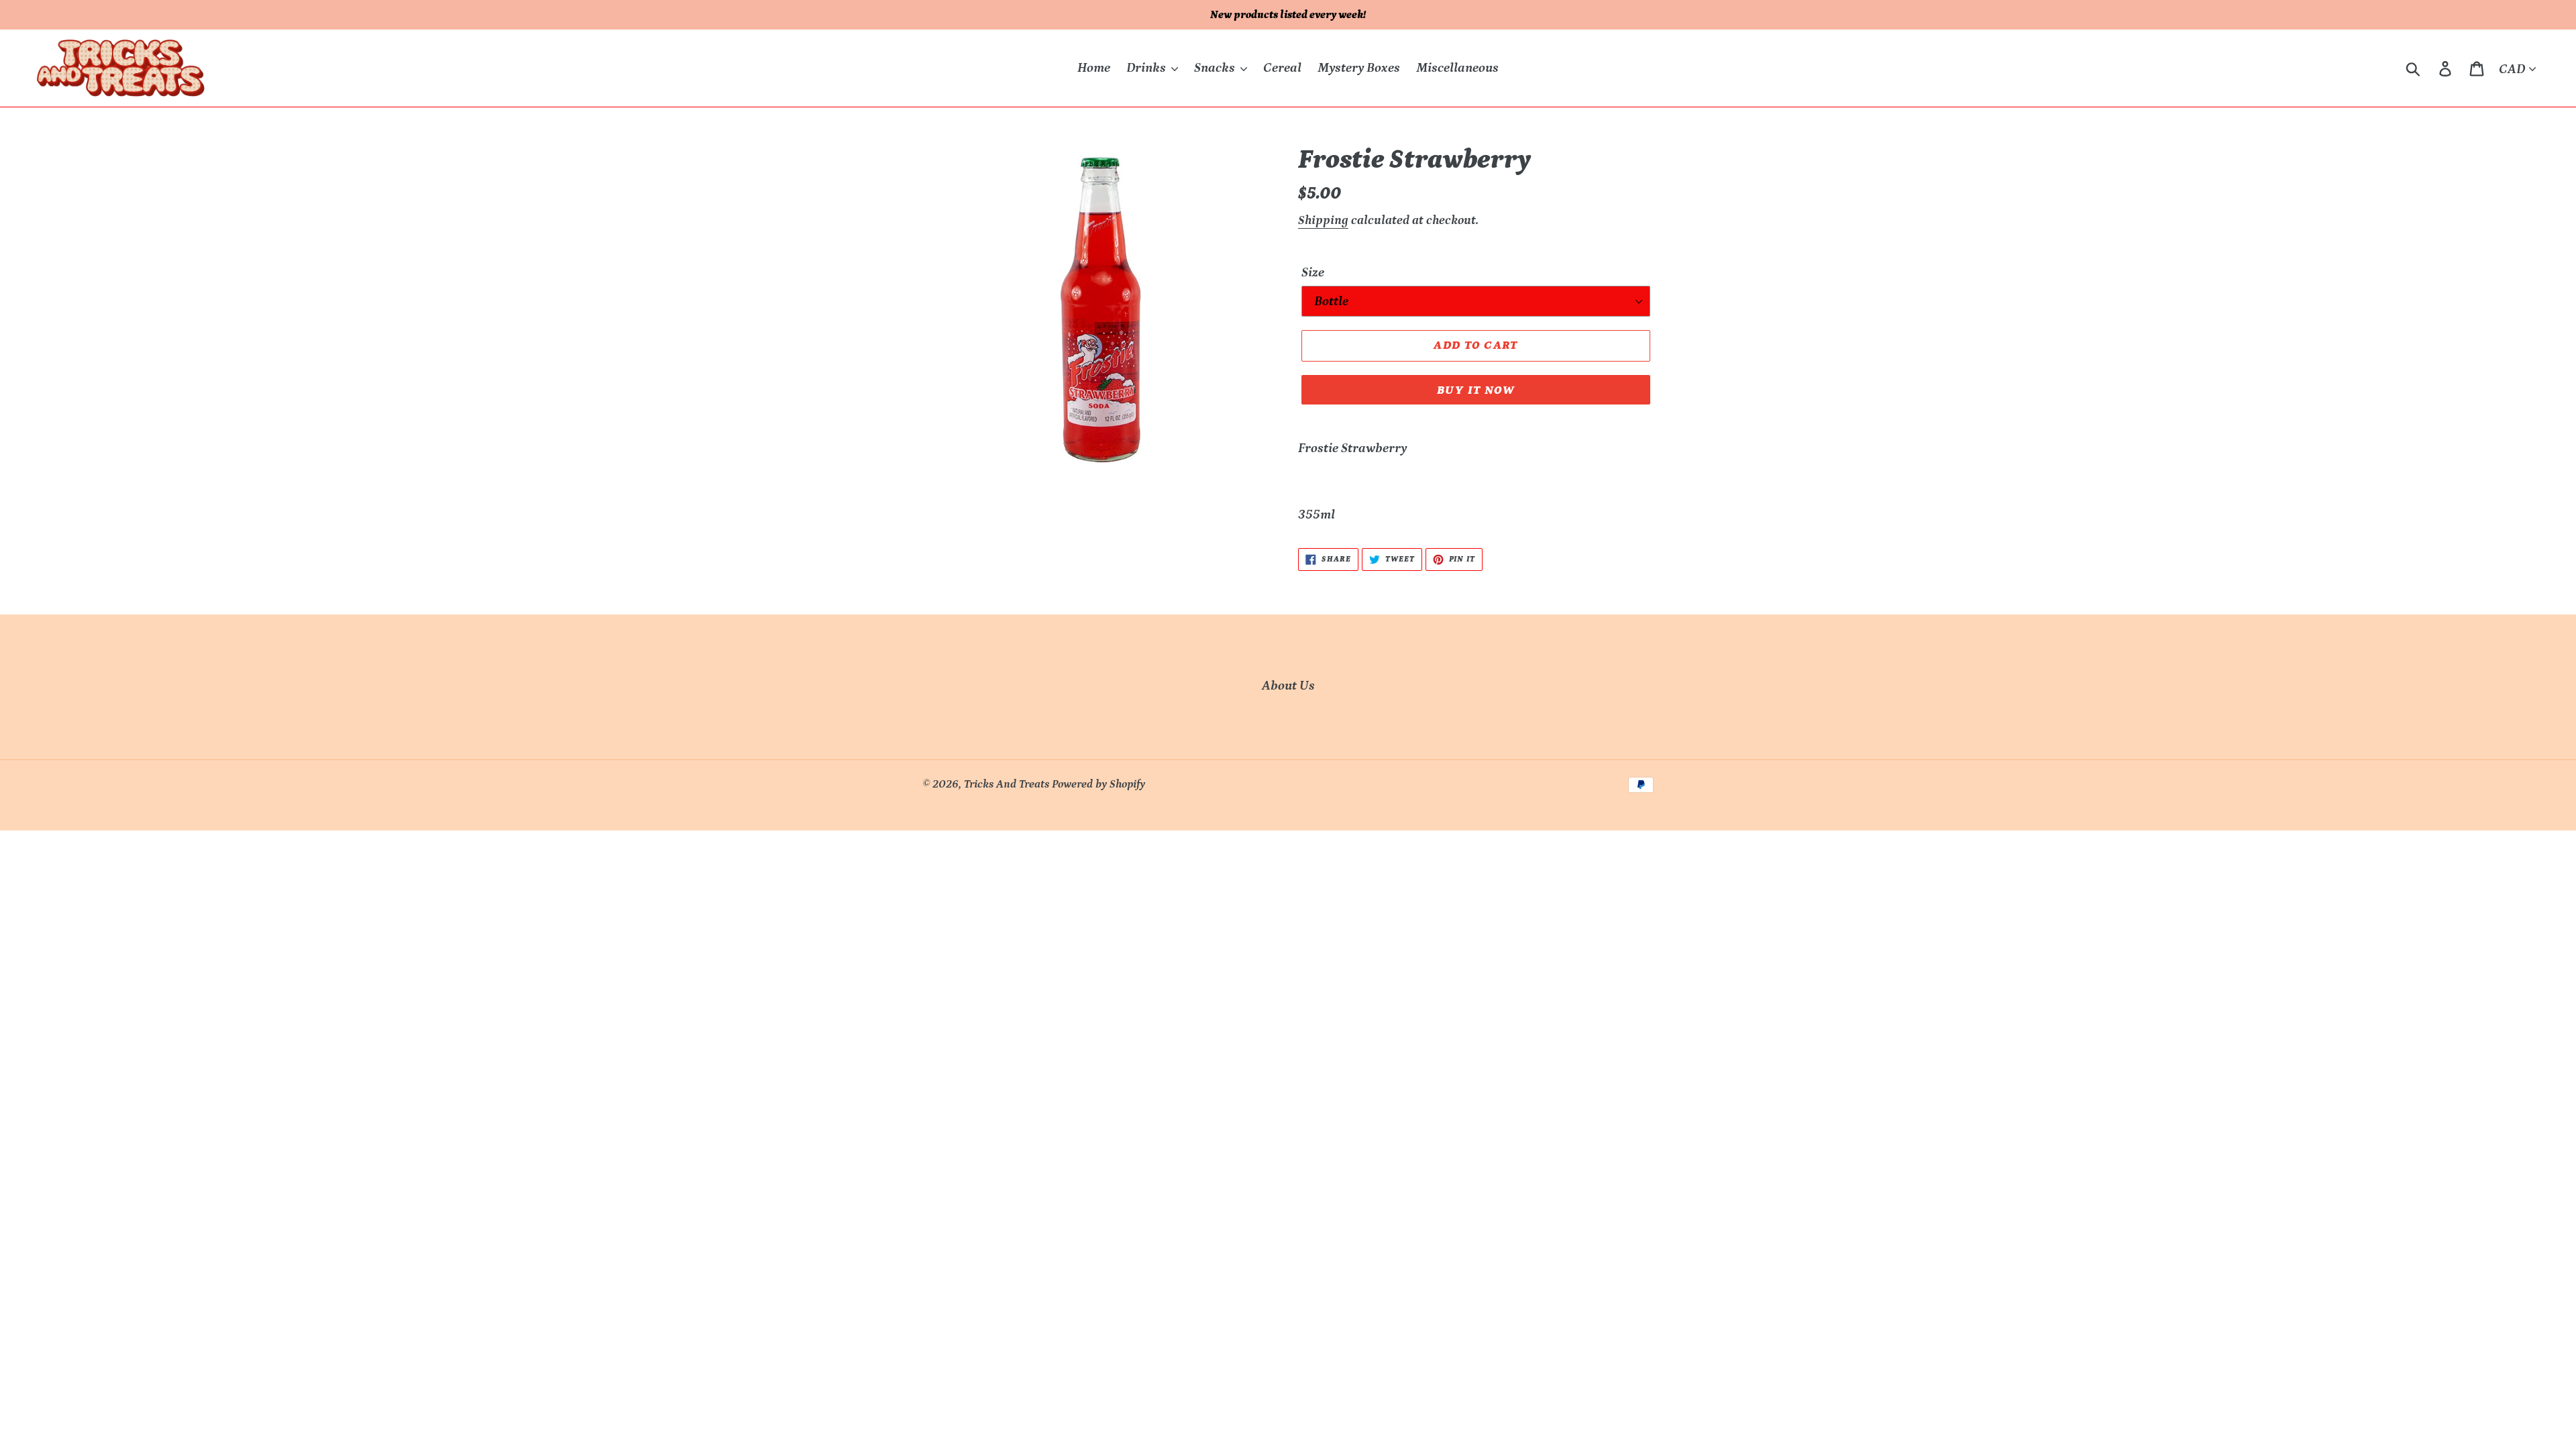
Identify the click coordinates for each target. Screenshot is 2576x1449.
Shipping (1323, 220)
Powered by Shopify (1098, 784)
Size (1313, 272)
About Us (1288, 686)
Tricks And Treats (1007, 784)
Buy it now (1476, 390)
